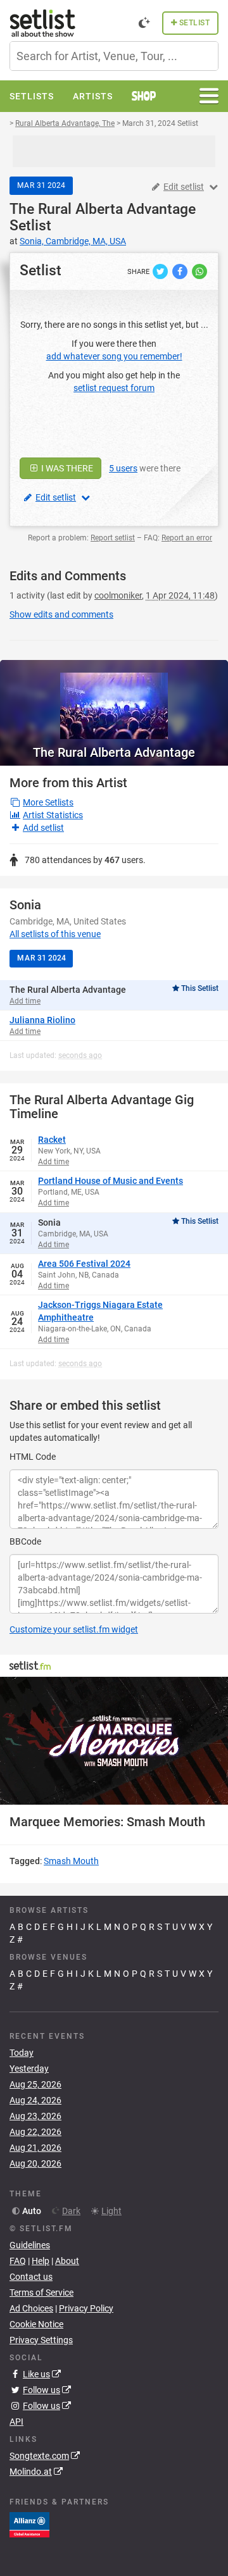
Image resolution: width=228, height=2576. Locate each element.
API (16, 2422)
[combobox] (114, 56)
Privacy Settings (41, 2340)
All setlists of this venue (55, 934)
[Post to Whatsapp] (199, 271)
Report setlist (113, 538)
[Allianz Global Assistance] (29, 2524)
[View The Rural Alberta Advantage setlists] (114, 700)
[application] (114, 1741)
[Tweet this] (161, 271)
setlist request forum (114, 388)
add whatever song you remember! (114, 356)
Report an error (187, 538)
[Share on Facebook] (181, 271)
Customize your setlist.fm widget (74, 1629)
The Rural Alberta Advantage (103, 209)
